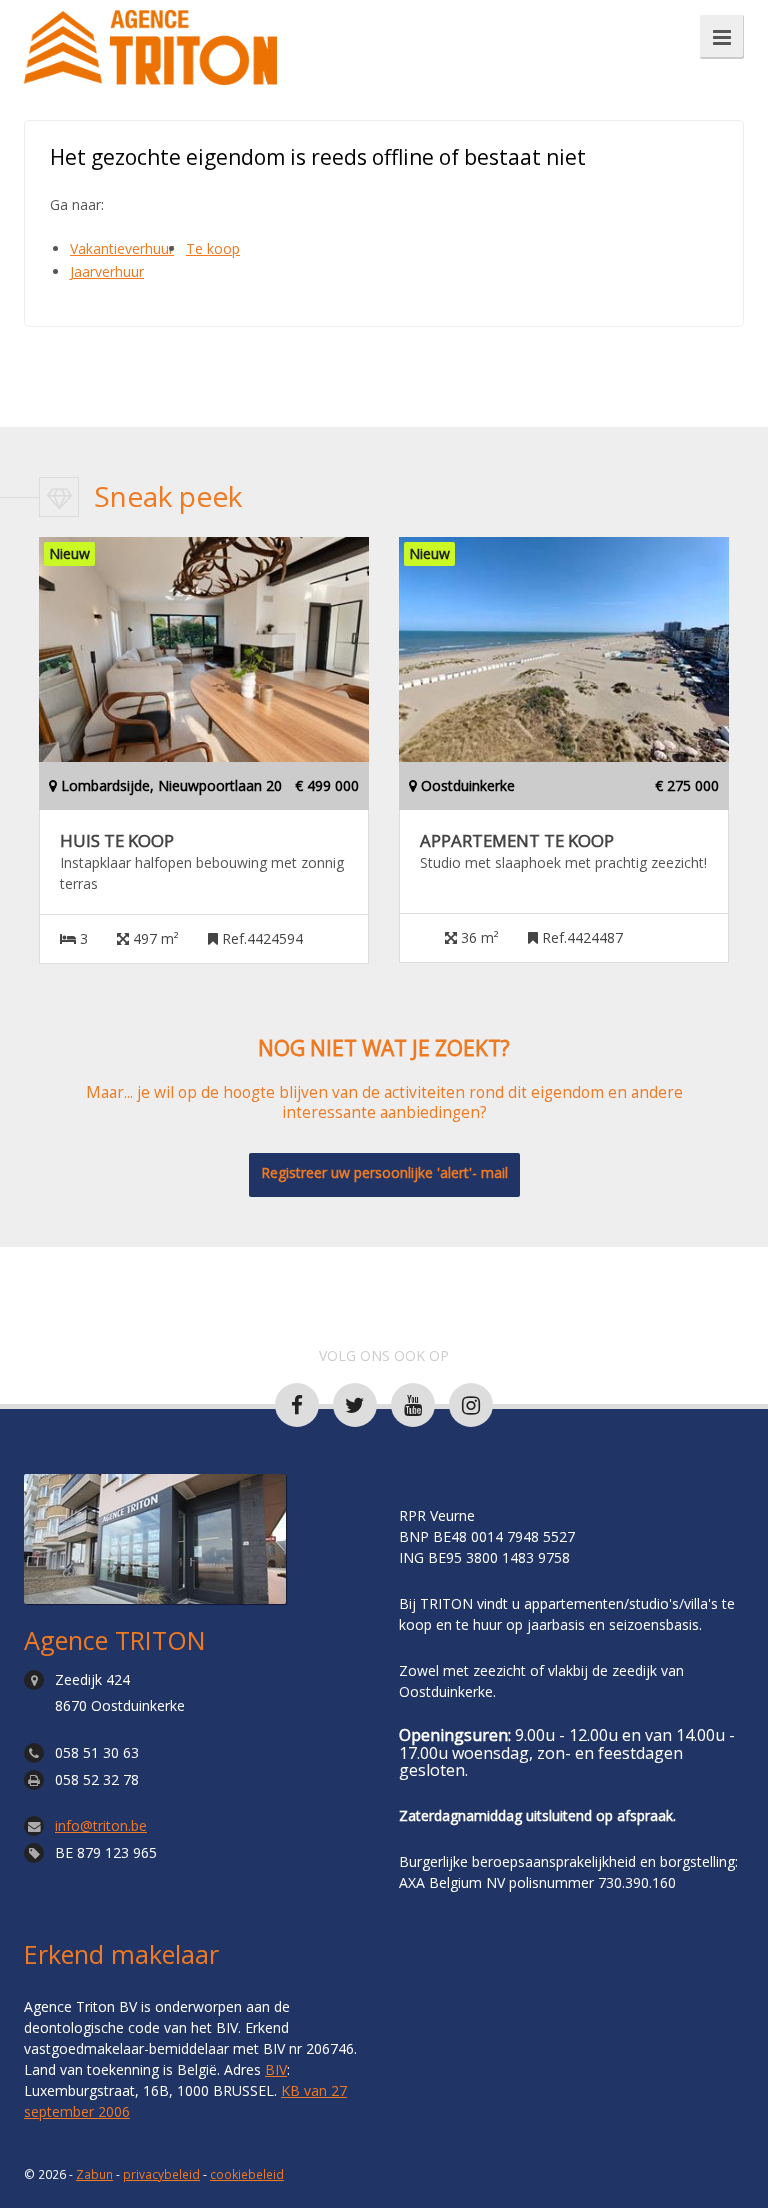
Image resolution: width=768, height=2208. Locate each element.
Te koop (213, 248)
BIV (276, 2069)
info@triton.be (101, 1825)
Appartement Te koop (517, 841)
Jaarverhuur (107, 271)
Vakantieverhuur (122, 248)
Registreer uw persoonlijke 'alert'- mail (384, 1172)
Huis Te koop (117, 841)
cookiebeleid (247, 2174)
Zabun (94, 2174)
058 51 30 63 (97, 1752)
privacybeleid (161, 2174)
